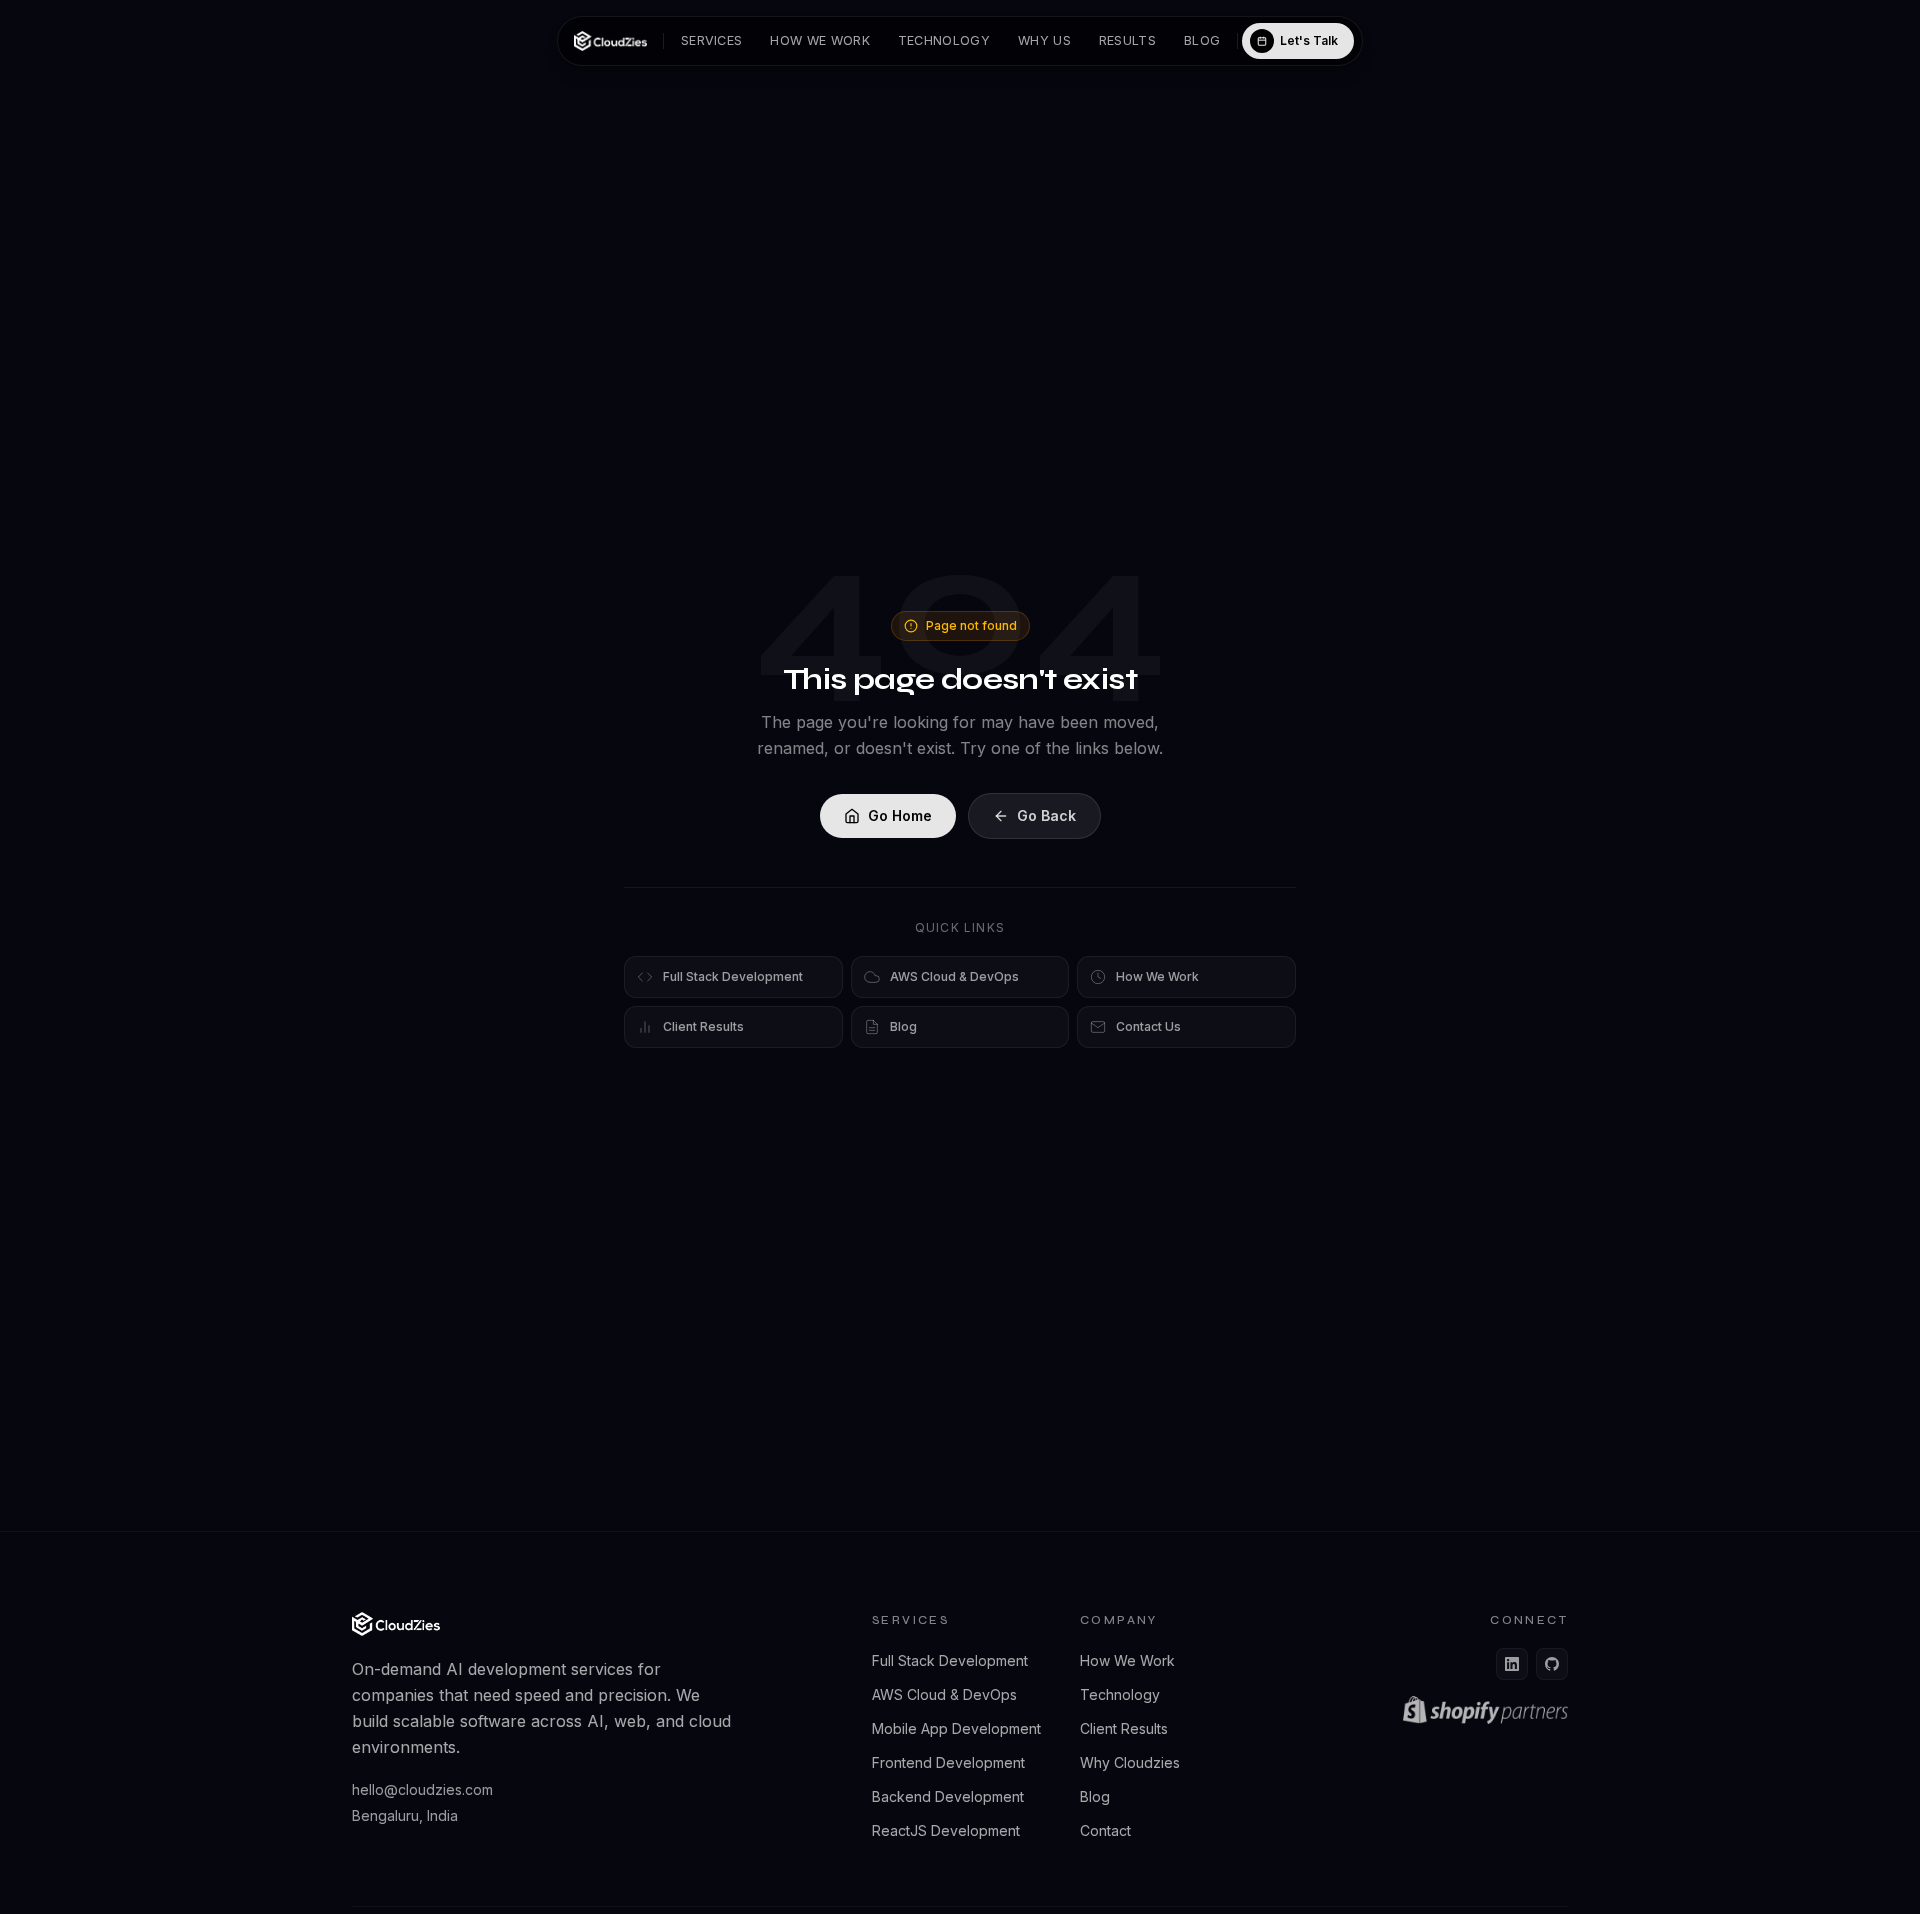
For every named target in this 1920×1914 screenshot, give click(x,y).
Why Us (1044, 40)
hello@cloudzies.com (422, 1789)
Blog (1202, 40)
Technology (944, 40)
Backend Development (948, 1796)
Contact (1105, 1830)
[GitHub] (1552, 1664)
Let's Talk (1309, 40)
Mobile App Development (956, 1728)
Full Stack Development (950, 1660)
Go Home (900, 815)
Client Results (1124, 1728)
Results (1127, 40)
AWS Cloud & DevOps (944, 1694)
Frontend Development (948, 1762)
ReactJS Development (946, 1830)
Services (712, 40)
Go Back (1046, 815)
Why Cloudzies (1130, 1762)
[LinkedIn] (1512, 1664)
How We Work (819, 40)
